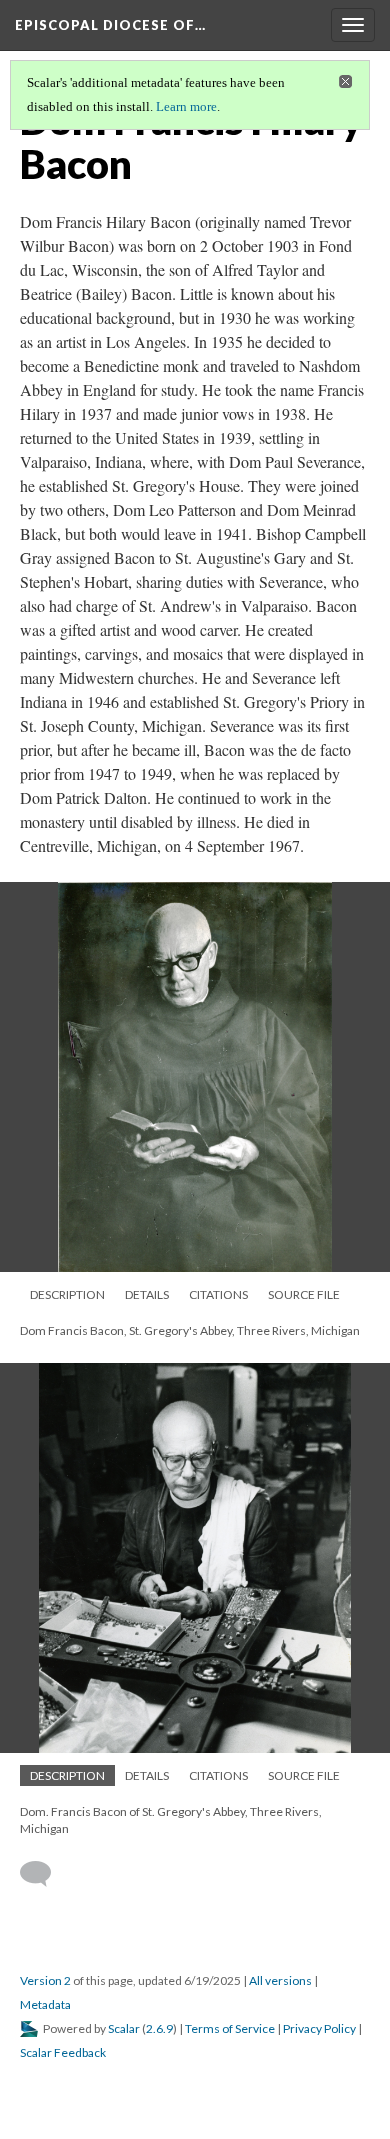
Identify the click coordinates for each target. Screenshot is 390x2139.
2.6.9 (159, 2028)
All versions (280, 1980)
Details (147, 1294)
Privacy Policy (319, 2028)
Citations (218, 1294)
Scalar (124, 2028)
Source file (304, 1294)
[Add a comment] (44, 1874)
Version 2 (45, 1980)
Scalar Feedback (63, 2052)
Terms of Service (230, 2028)
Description (67, 1294)
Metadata (45, 2004)
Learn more (186, 106)
